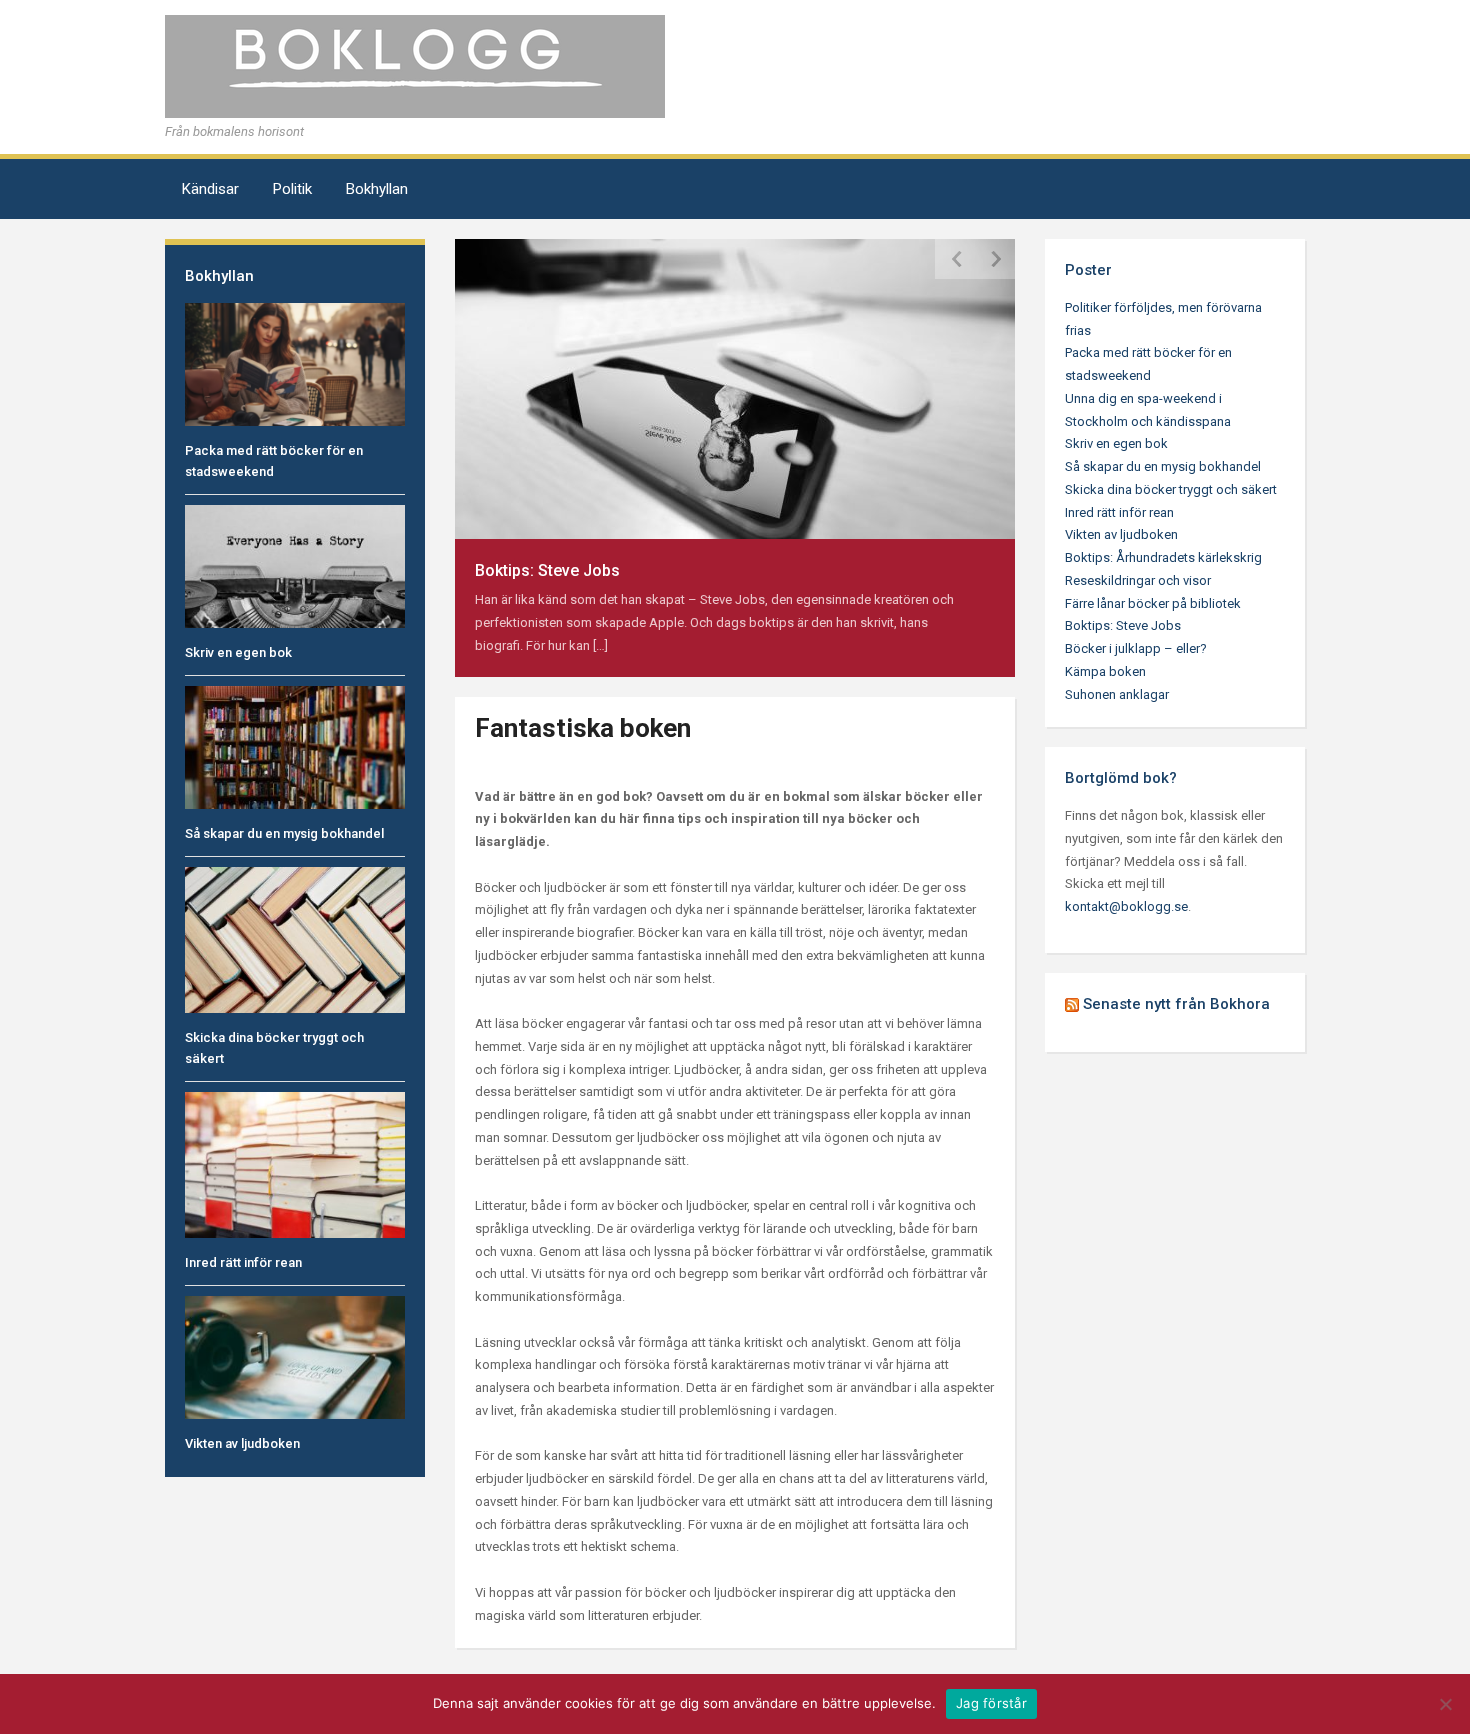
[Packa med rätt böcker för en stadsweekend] (295, 363)
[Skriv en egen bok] (295, 565)
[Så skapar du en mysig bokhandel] (295, 746)
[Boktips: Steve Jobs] (735, 387)
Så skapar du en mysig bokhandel (284, 833)
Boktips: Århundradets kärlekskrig (1163, 557)
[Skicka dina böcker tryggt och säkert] (295, 938)
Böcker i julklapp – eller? (1136, 648)
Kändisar (210, 189)
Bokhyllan (377, 189)
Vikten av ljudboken (242, 1443)
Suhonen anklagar (1117, 694)
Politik (292, 189)
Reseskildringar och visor (1138, 580)
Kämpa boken (1105, 671)
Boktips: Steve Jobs (547, 570)
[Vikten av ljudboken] (295, 1356)
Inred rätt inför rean (243, 1262)
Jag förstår (991, 1703)
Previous (955, 259)
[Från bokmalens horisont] (415, 65)
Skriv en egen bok (238, 652)
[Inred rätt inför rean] (295, 1164)
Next (995, 259)
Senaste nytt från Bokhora (1176, 1004)
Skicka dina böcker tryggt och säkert (1171, 489)
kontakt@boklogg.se (1126, 906)
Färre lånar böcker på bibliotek (1153, 603)
